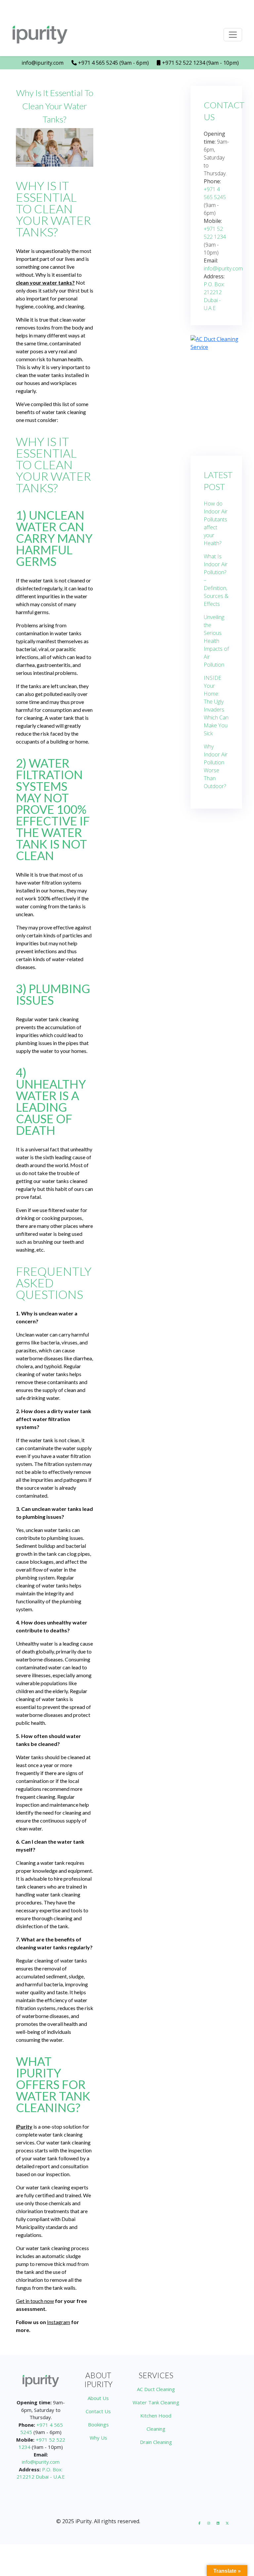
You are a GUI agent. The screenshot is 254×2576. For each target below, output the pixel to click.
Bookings (98, 2424)
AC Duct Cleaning (156, 2389)
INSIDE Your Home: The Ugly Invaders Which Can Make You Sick (216, 706)
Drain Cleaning (156, 2442)
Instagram (59, 2322)
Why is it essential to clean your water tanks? (55, 106)
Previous (205, 393)
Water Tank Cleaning (156, 2402)
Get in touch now (35, 2301)
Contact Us (98, 2411)
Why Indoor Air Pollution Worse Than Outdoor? (216, 766)
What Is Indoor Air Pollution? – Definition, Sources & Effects (216, 580)
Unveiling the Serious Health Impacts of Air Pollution (216, 641)
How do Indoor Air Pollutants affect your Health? (216, 523)
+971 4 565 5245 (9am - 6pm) (113, 63)
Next (227, 393)
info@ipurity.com (42, 63)
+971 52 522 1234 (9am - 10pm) (200, 63)
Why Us (98, 2438)
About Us (98, 2398)
